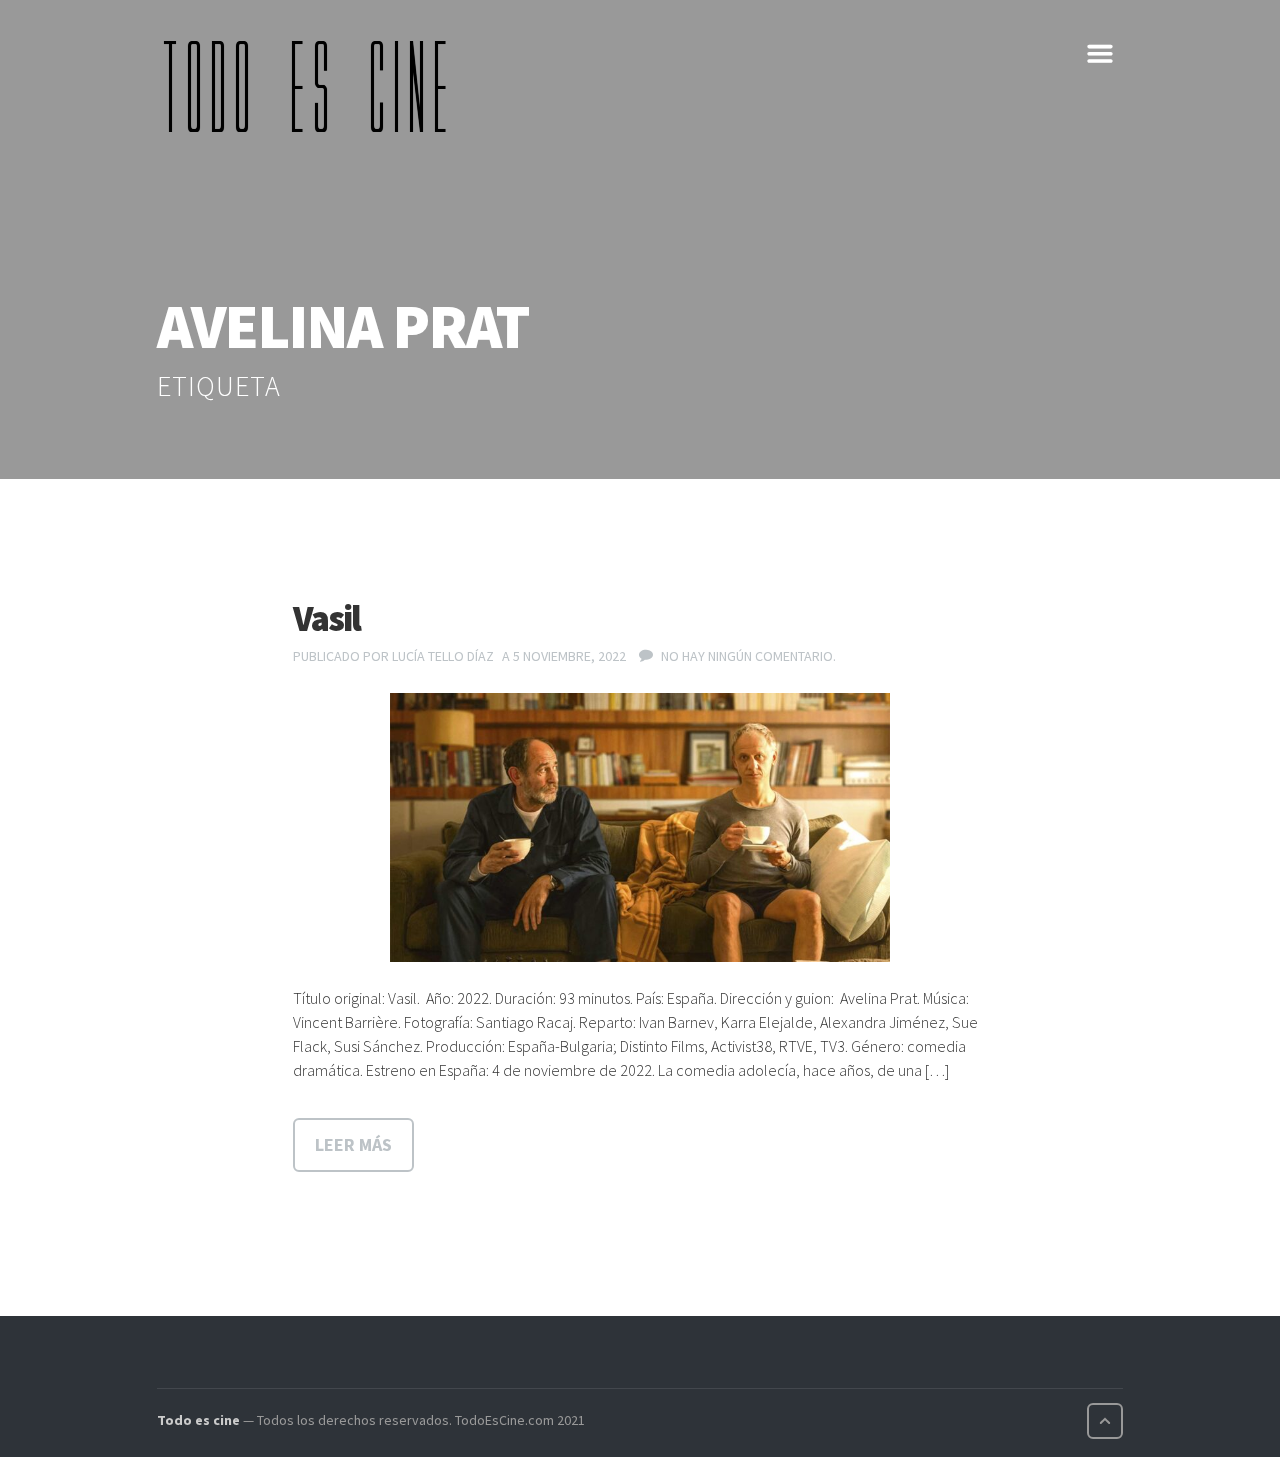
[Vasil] (640, 828)
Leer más (353, 1144)
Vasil (326, 618)
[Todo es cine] (312, 86)
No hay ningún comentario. (748, 656)
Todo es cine (198, 1420)
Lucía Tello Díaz (443, 656)
